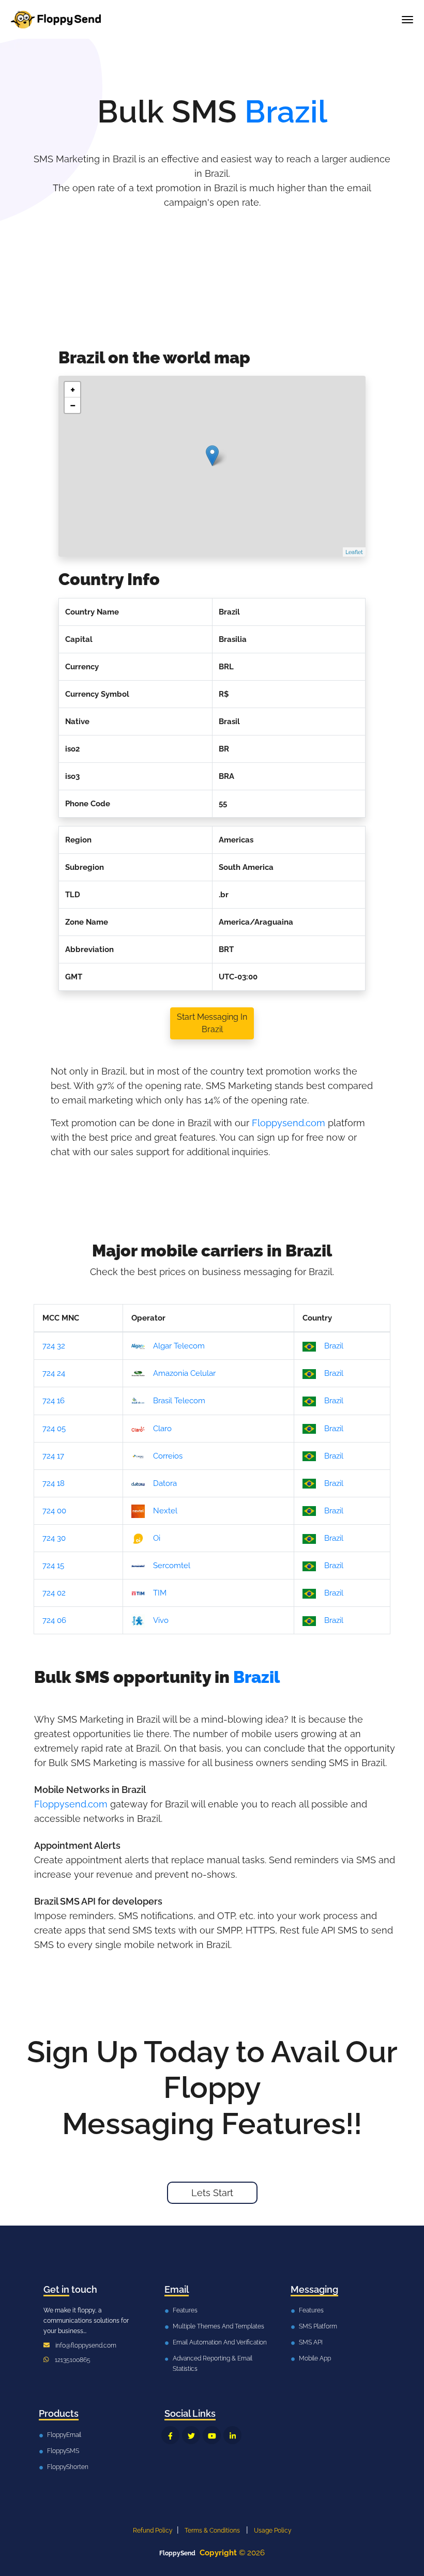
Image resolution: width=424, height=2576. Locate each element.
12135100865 (73, 2360)
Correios (168, 1456)
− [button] (73, 405)
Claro (162, 1429)
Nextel (165, 1511)
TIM (160, 1593)
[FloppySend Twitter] (191, 2435)
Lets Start (212, 2193)
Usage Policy (273, 2531)
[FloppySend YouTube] (212, 2435)
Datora (165, 1483)
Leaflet (354, 552)
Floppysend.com (289, 1123)
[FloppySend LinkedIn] (232, 2435)
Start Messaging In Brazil (212, 1023)
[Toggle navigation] (407, 20)
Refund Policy (153, 2531)
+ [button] (73, 390)
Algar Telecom (179, 1346)
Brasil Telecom (179, 1401)
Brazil (334, 1346)
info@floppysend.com (86, 2345)
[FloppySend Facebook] (170, 2435)
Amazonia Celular (184, 1373)
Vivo (161, 1620)
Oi (157, 1538)
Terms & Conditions (212, 2531)
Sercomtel (172, 1566)
